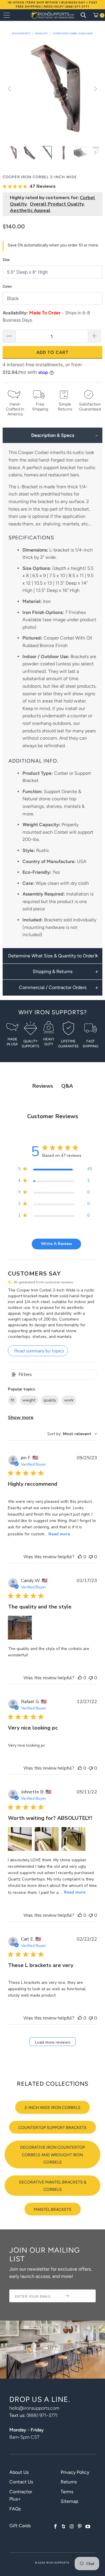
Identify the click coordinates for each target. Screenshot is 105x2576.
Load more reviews (53, 2042)
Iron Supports (58, 2563)
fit (12, 1400)
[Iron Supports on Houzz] (64, 2527)
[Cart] (98, 15)
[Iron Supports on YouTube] (88, 2527)
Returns (69, 2482)
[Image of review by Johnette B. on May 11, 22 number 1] (20, 1839)
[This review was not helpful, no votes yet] (91, 1557)
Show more (21, 1417)
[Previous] (10, 89)
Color (7, 286)
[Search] (83, 15)
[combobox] (72, 1434)
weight (29, 1400)
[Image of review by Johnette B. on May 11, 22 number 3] (73, 1839)
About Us (19, 2472)
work (69, 1400)
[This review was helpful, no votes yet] (80, 1557)
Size (6, 260)
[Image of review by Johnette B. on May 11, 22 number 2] (47, 1839)
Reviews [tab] (43, 1086)
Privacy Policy (75, 2472)
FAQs (15, 2509)
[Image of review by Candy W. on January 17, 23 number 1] (20, 1628)
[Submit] (78, 2296)
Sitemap (69, 2501)
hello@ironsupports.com (34, 2408)
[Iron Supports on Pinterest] (80, 2527)
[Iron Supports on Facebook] (56, 2527)
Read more (59, 1534)
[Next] (95, 89)
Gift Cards (20, 2526)
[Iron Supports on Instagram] (72, 2527)
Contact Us (21, 2482)
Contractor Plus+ (21, 2495)
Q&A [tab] (67, 1086)
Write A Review (56, 1244)
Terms (67, 2492)
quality (50, 1400)
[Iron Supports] (52, 15)
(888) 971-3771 (42, 2415)
